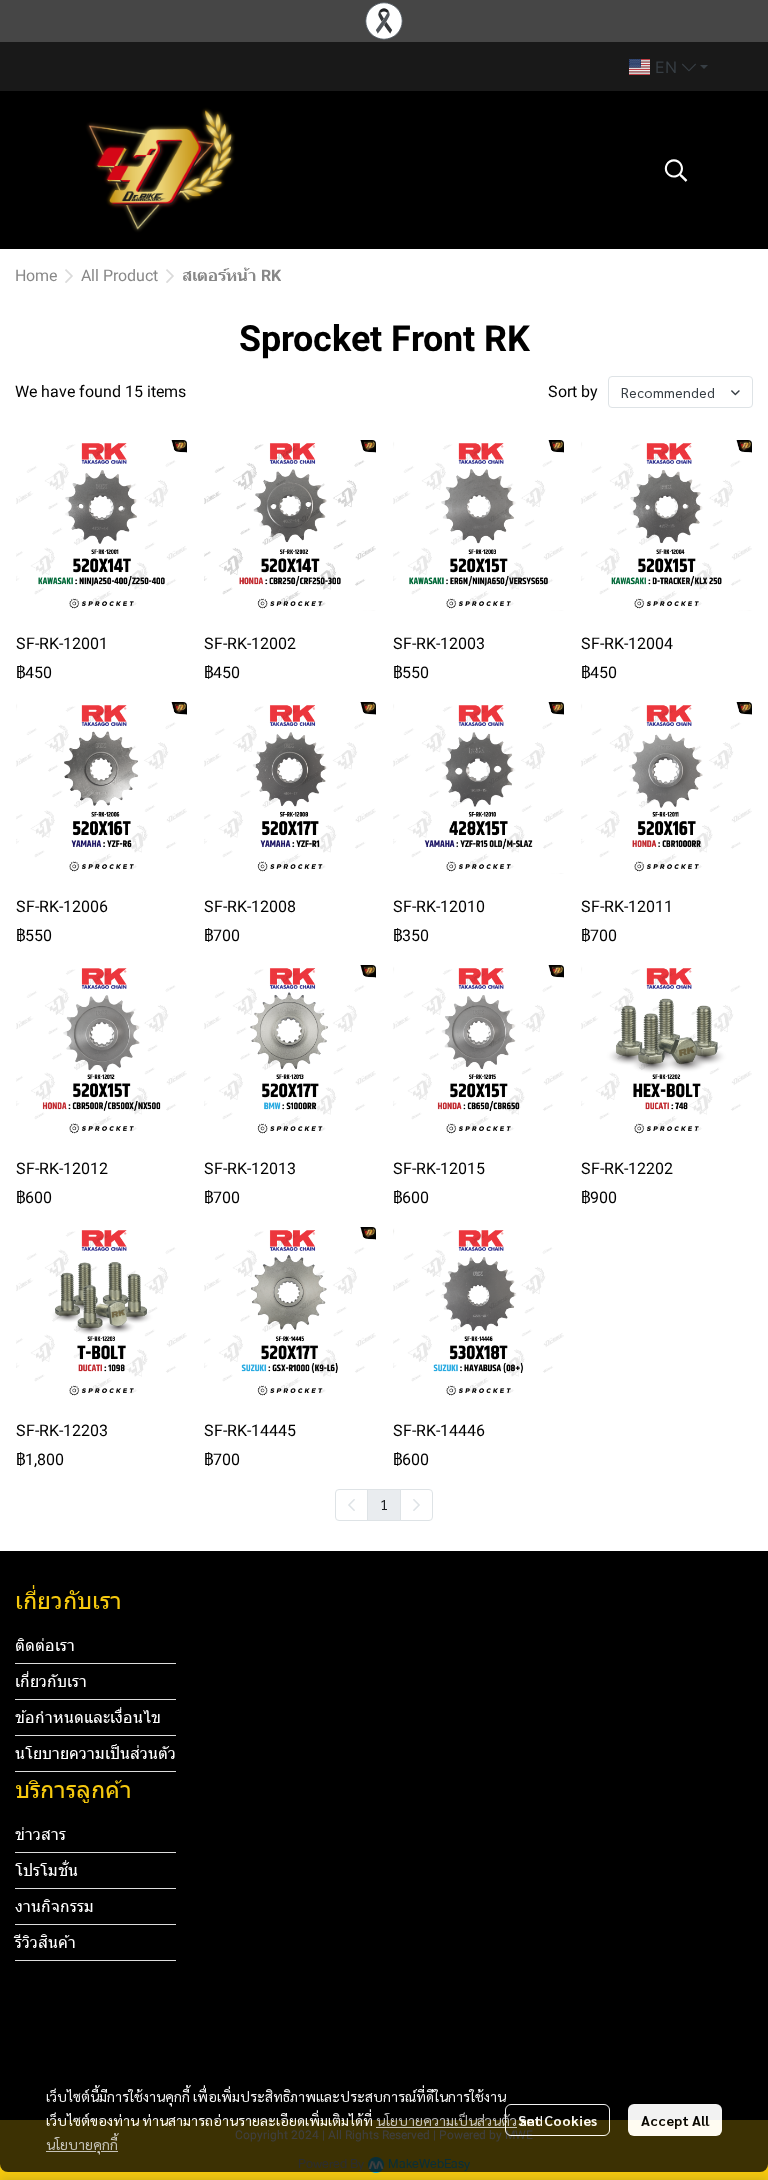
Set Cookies (557, 2120)
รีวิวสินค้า (45, 1942)
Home (36, 275)
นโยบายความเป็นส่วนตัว (446, 2120)
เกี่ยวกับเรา (51, 1681)
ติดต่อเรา (45, 1645)
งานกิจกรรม (54, 1906)
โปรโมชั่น (46, 1870)
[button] (668, 67)
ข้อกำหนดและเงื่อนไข (88, 1717)
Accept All (675, 2120)
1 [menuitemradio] (384, 1504)
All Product (119, 275)
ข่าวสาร (40, 1834)
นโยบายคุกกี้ (82, 2144)
